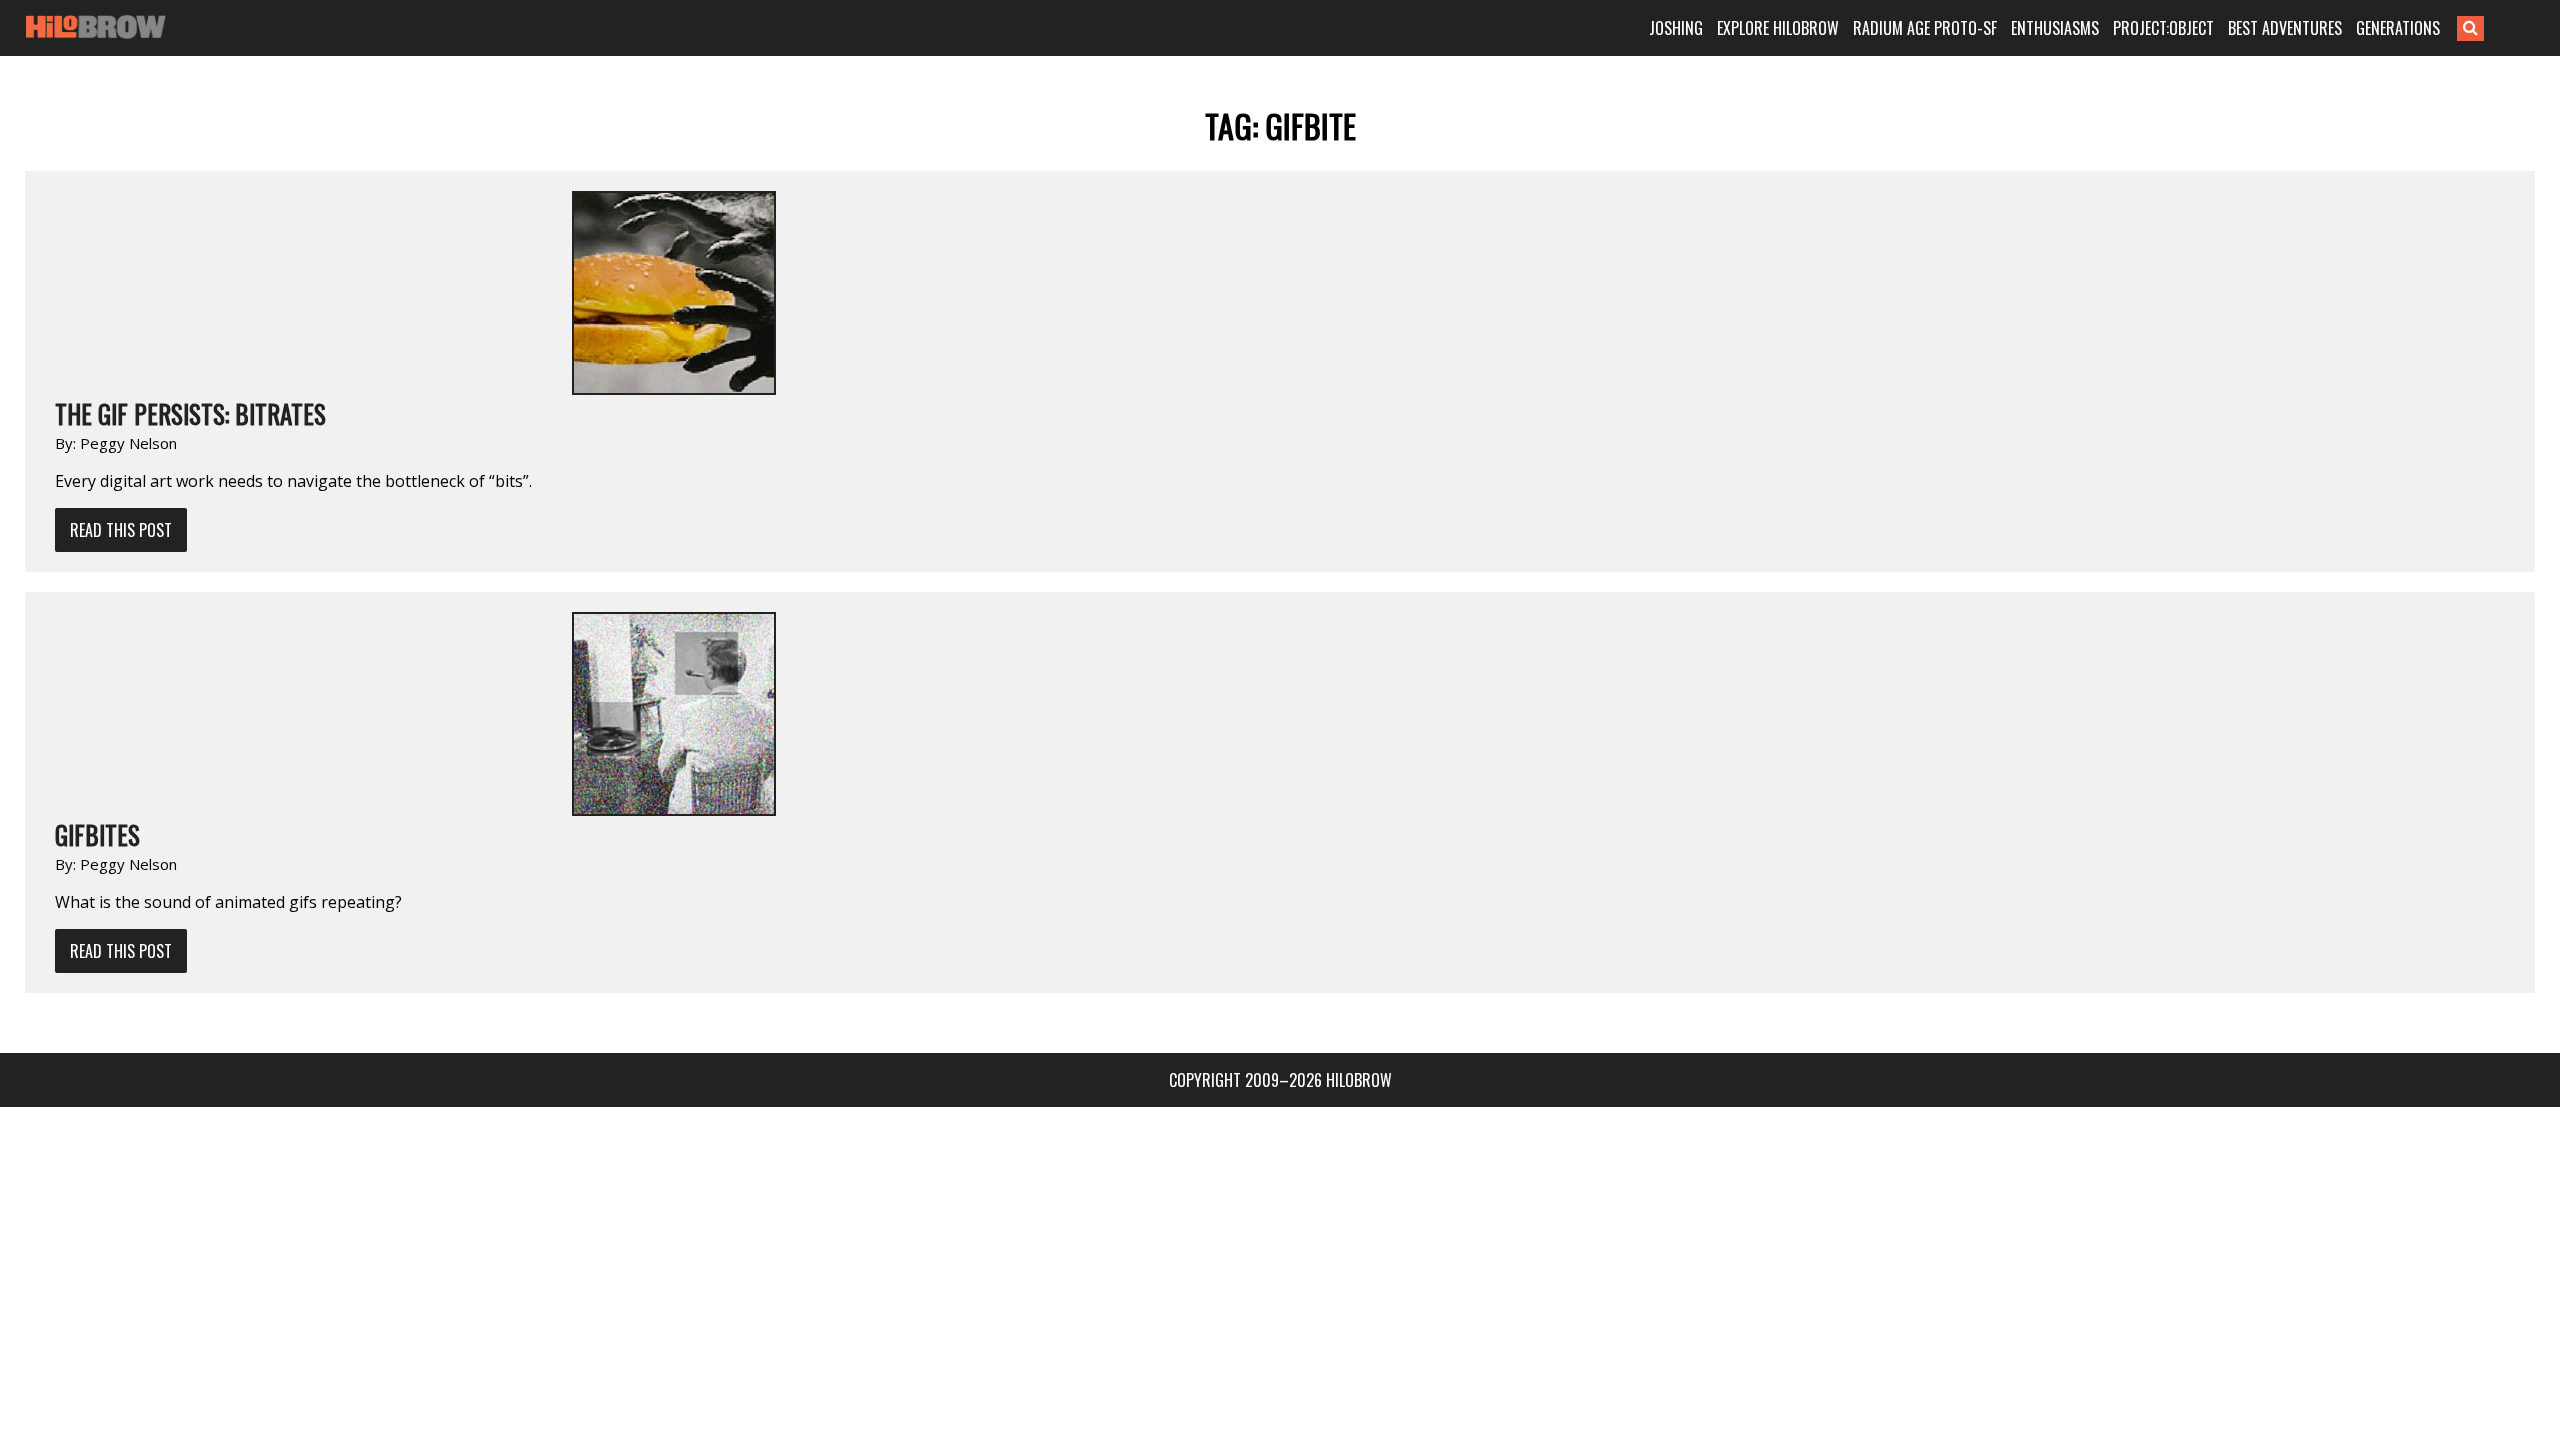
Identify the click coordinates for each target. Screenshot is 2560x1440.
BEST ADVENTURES (2285, 28)
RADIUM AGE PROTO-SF (1925, 28)
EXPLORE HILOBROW (1778, 28)
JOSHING (1676, 28)
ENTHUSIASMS (2055, 28)
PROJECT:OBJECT (2163, 28)
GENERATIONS (2398, 28)
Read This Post (121, 530)
